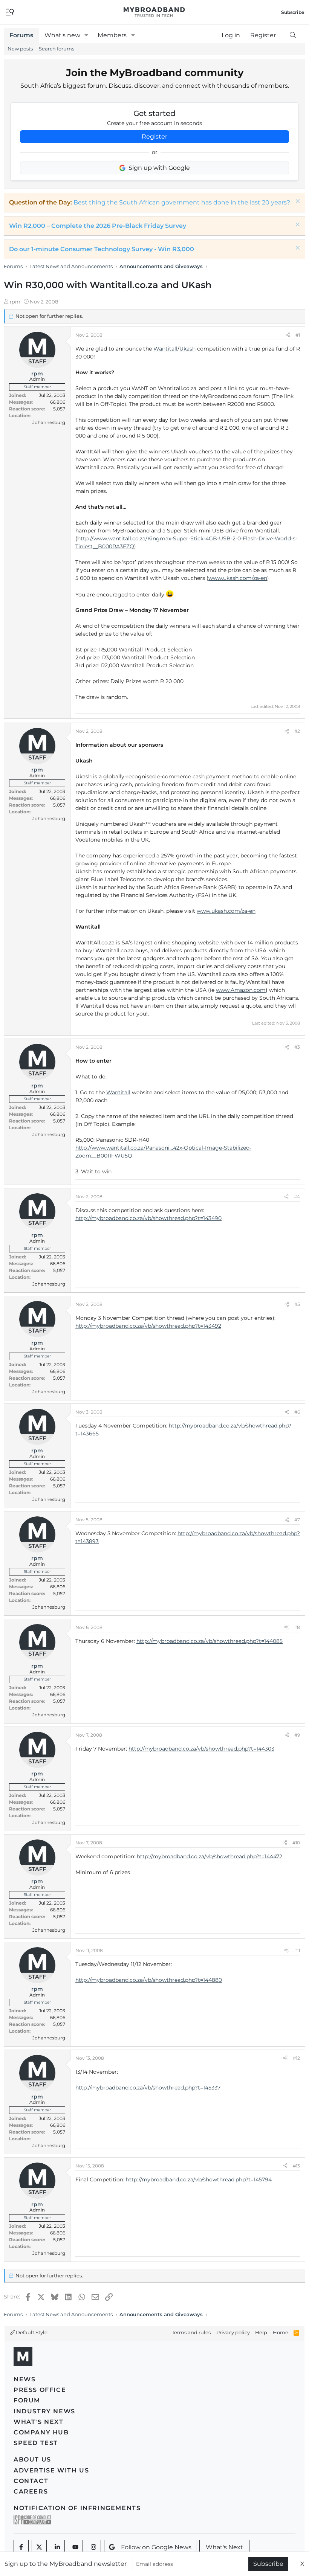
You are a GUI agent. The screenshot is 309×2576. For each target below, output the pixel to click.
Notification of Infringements (77, 2508)
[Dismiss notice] (297, 202)
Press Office (40, 2390)
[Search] (293, 35)
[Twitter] (39, 2547)
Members (112, 35)
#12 (296, 2058)
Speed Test (36, 2443)
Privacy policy (233, 2332)
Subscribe (268, 2564)
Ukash (187, 349)
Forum (27, 2400)
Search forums (57, 49)
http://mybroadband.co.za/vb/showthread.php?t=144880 (149, 1980)
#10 (296, 1843)
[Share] (288, 335)
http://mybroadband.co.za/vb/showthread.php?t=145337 (148, 2088)
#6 (297, 1412)
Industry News (44, 2411)
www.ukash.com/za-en (238, 578)
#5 (297, 1304)
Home (281, 2332)
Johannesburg (49, 422)
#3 (297, 1047)
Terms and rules (191, 2332)
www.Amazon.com (241, 990)
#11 (297, 1950)
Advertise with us (51, 2470)
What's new (62, 35)
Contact (31, 2481)
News (24, 2379)
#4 (297, 1196)
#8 (297, 1627)
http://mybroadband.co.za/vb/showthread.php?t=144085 (210, 1641)
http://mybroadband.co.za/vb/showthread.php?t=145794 (199, 2179)
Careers (31, 2491)
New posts (20, 49)
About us (32, 2459)
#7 (297, 1520)
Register (154, 137)
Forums (21, 35)
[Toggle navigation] (10, 11)
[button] (86, 35)
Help (261, 2332)
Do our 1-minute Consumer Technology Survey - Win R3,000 (102, 249)
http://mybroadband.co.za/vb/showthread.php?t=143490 (148, 1218)
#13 (296, 2166)
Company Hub (41, 2432)
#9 (297, 1735)
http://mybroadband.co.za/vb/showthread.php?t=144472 (210, 1856)
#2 (297, 731)
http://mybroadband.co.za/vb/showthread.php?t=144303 (201, 1749)
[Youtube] (75, 2547)
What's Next (39, 2422)
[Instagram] (93, 2547)
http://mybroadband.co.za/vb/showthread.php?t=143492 (148, 1326)
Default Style (31, 2332)
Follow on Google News (156, 2547)
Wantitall (165, 349)
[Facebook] (21, 2547)
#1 (298, 335)
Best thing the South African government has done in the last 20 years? (182, 202)
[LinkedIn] (57, 2547)
